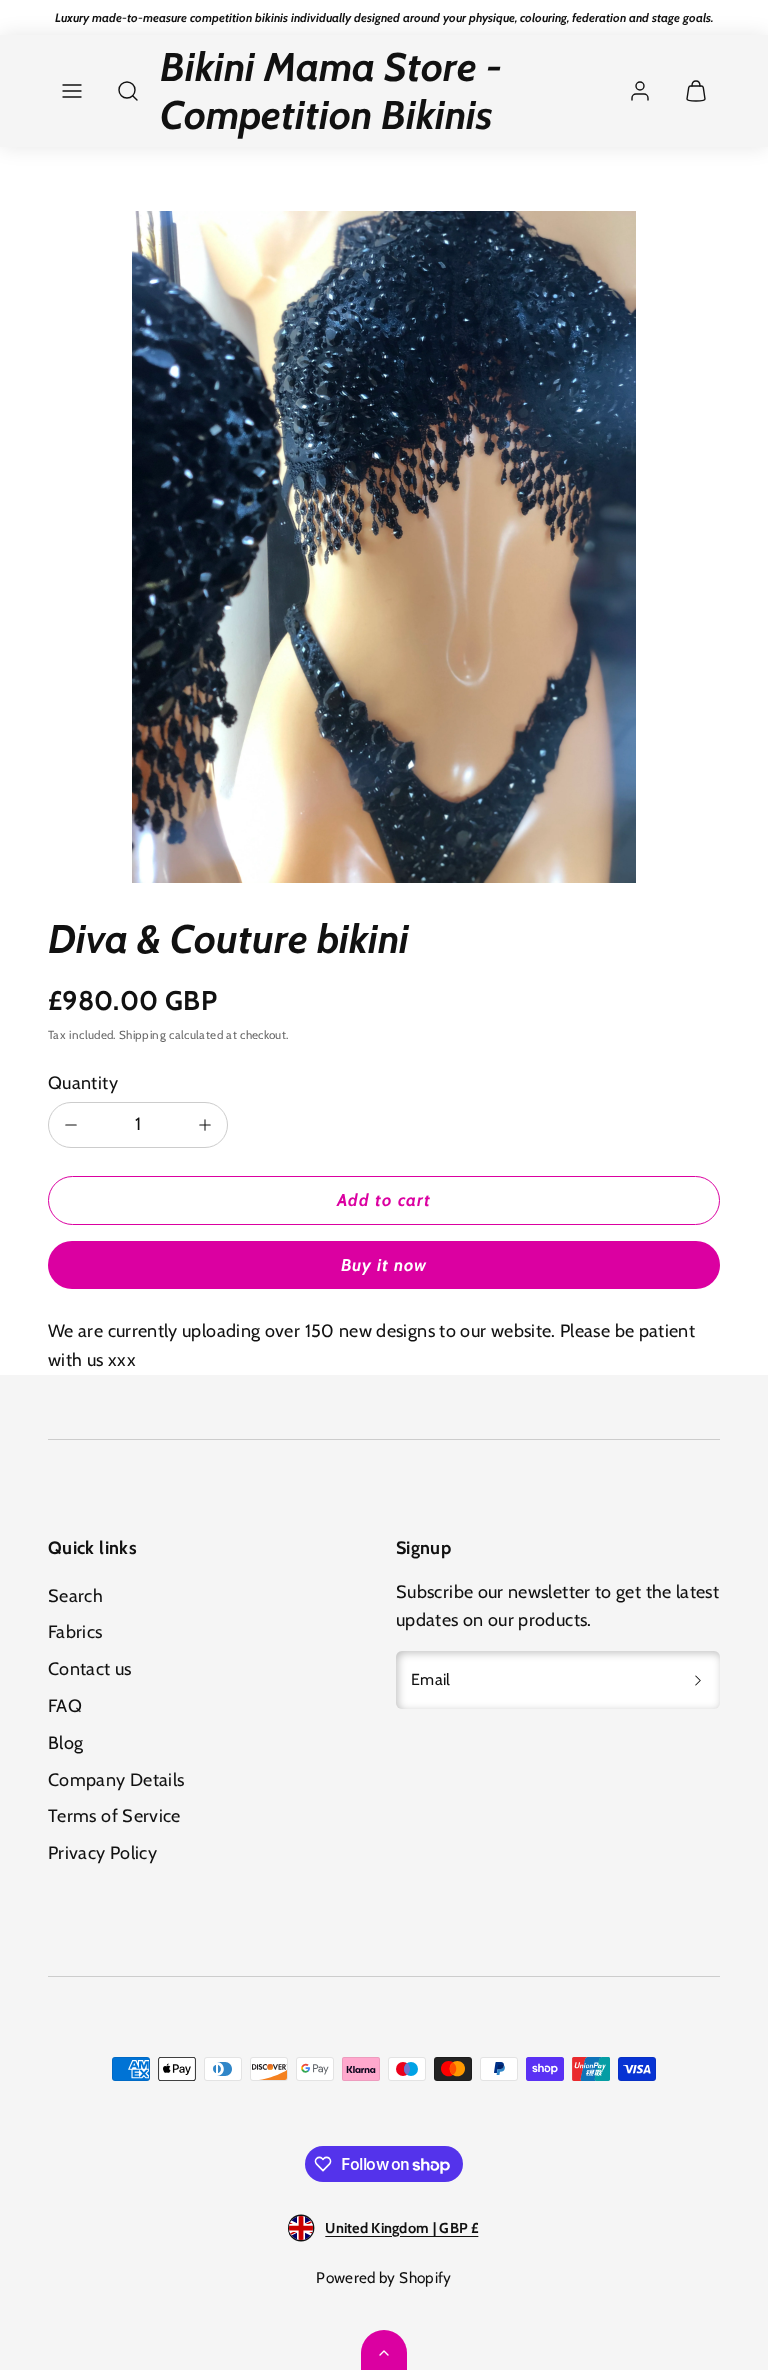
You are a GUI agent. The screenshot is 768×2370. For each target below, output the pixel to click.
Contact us (90, 1669)
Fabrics (75, 1632)
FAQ (65, 1706)
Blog (65, 1743)
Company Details (116, 1780)
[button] (72, 91)
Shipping (142, 1035)
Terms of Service (114, 1816)
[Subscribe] (698, 1680)
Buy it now (384, 1265)
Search (75, 1596)
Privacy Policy (102, 1853)
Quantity (83, 1083)
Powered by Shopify (383, 2277)
